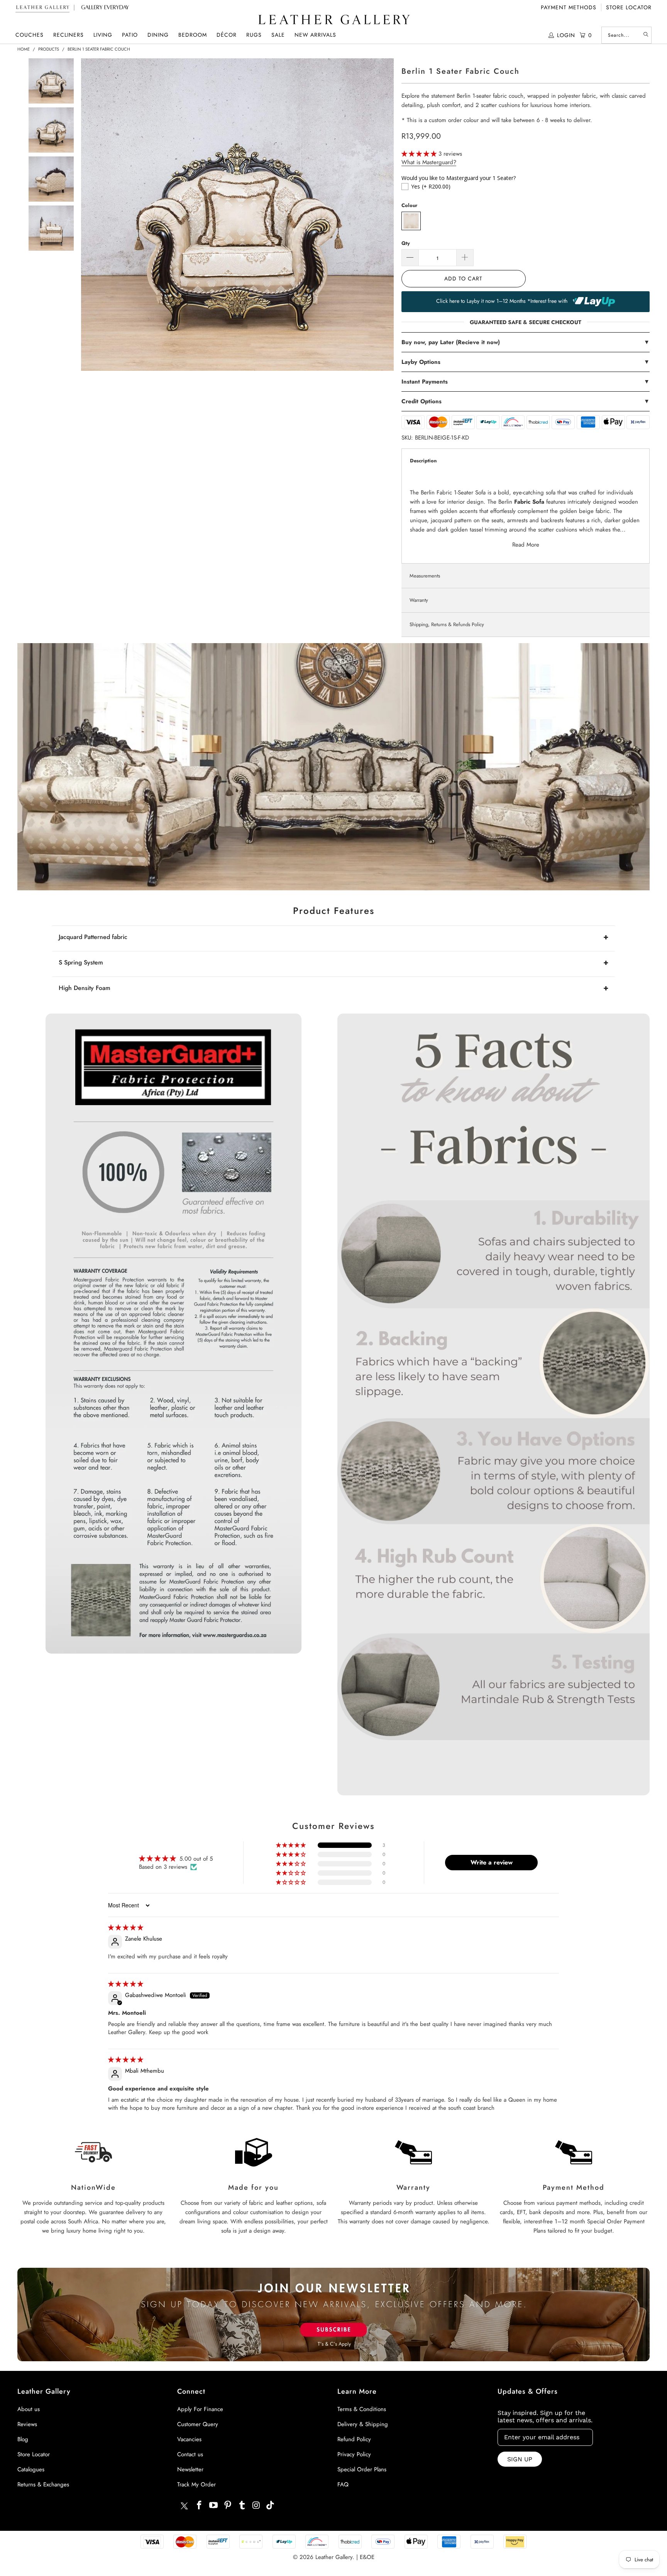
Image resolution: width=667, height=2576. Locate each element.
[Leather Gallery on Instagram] (256, 2506)
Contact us (190, 2454)
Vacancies (189, 2439)
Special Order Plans (362, 2469)
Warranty (419, 600)
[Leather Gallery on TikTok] (271, 2506)
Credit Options (526, 401)
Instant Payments (526, 382)
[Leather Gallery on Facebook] (200, 2506)
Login (566, 35)
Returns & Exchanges (43, 2484)
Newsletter (190, 2469)
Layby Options (526, 362)
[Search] (646, 35)
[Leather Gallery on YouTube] (214, 2506)
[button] (30, 35)
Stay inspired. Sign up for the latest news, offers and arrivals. (545, 2416)
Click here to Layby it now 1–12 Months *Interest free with (503, 301)
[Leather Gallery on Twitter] (184, 2507)
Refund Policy (354, 2439)
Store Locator (629, 7)
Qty (406, 243)
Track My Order (196, 2484)
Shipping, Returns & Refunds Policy (447, 624)
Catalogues (31, 2469)
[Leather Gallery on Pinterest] (228, 2506)
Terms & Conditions (362, 2409)
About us (29, 2409)
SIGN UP (520, 2459)
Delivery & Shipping (363, 2424)
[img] (126, 1927)
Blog (23, 2439)
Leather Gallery (334, 2557)
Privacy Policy (354, 2454)
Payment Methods (569, 7)
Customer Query (198, 2424)
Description (423, 461)
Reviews (27, 2424)
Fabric (444, 492)
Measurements (425, 576)
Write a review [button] (492, 1862)
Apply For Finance (200, 2409)
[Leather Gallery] (333, 20)
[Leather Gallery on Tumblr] (242, 2506)
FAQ (343, 2484)
